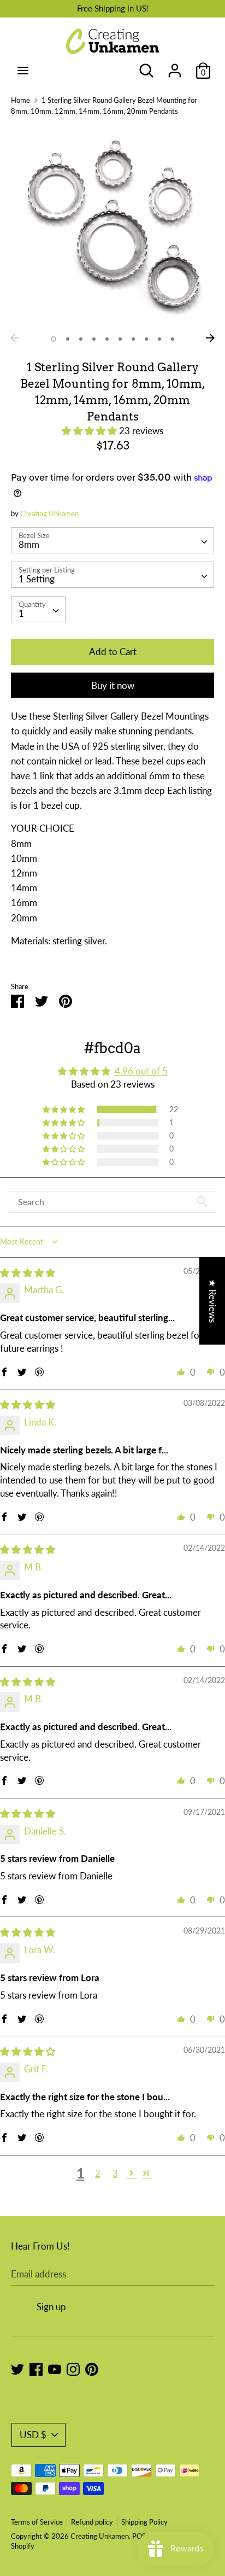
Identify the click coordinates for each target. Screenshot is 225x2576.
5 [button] (107, 339)
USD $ (33, 2435)
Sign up (51, 2307)
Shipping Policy (144, 2522)
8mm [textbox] (29, 544)
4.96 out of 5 (141, 1071)
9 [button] (159, 339)
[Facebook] (36, 2368)
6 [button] (120, 339)
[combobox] (112, 540)
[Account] (175, 67)
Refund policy (92, 2522)
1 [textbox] (21, 613)
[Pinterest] (92, 2368)
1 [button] (54, 339)
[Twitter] (17, 2368)
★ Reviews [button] (213, 1300)
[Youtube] (55, 2368)
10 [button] (173, 339)
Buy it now (113, 685)
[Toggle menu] (23, 70)
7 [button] (133, 339)
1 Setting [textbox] (37, 579)
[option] (112, 226)
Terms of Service (37, 2522)
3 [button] (81, 339)
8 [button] (146, 339)
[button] (90, 431)
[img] (28, 1273)
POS (139, 2536)
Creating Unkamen (49, 513)
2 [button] (68, 339)
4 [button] (94, 339)
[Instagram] (73, 2368)
